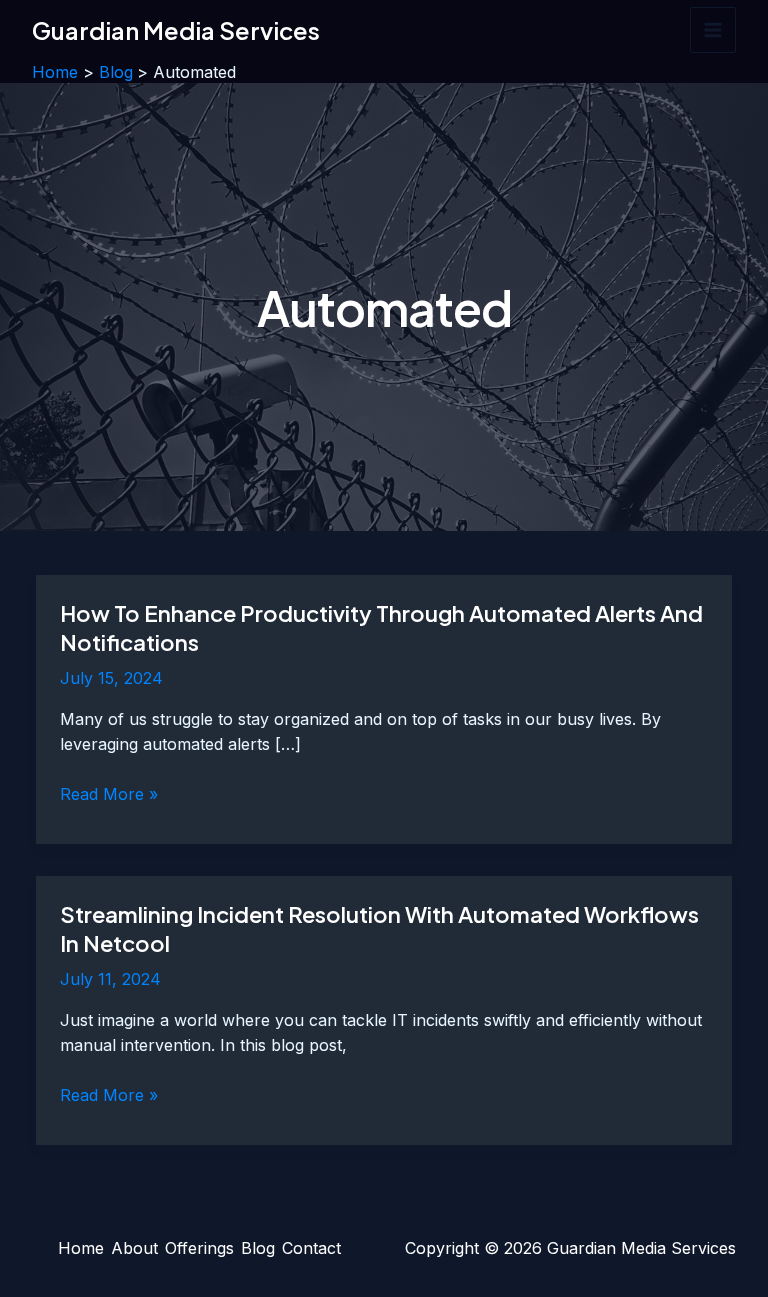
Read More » (109, 795)
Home (81, 1248)
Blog (258, 1248)
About (134, 1248)
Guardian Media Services (176, 30)
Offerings (199, 1248)
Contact (311, 1248)
